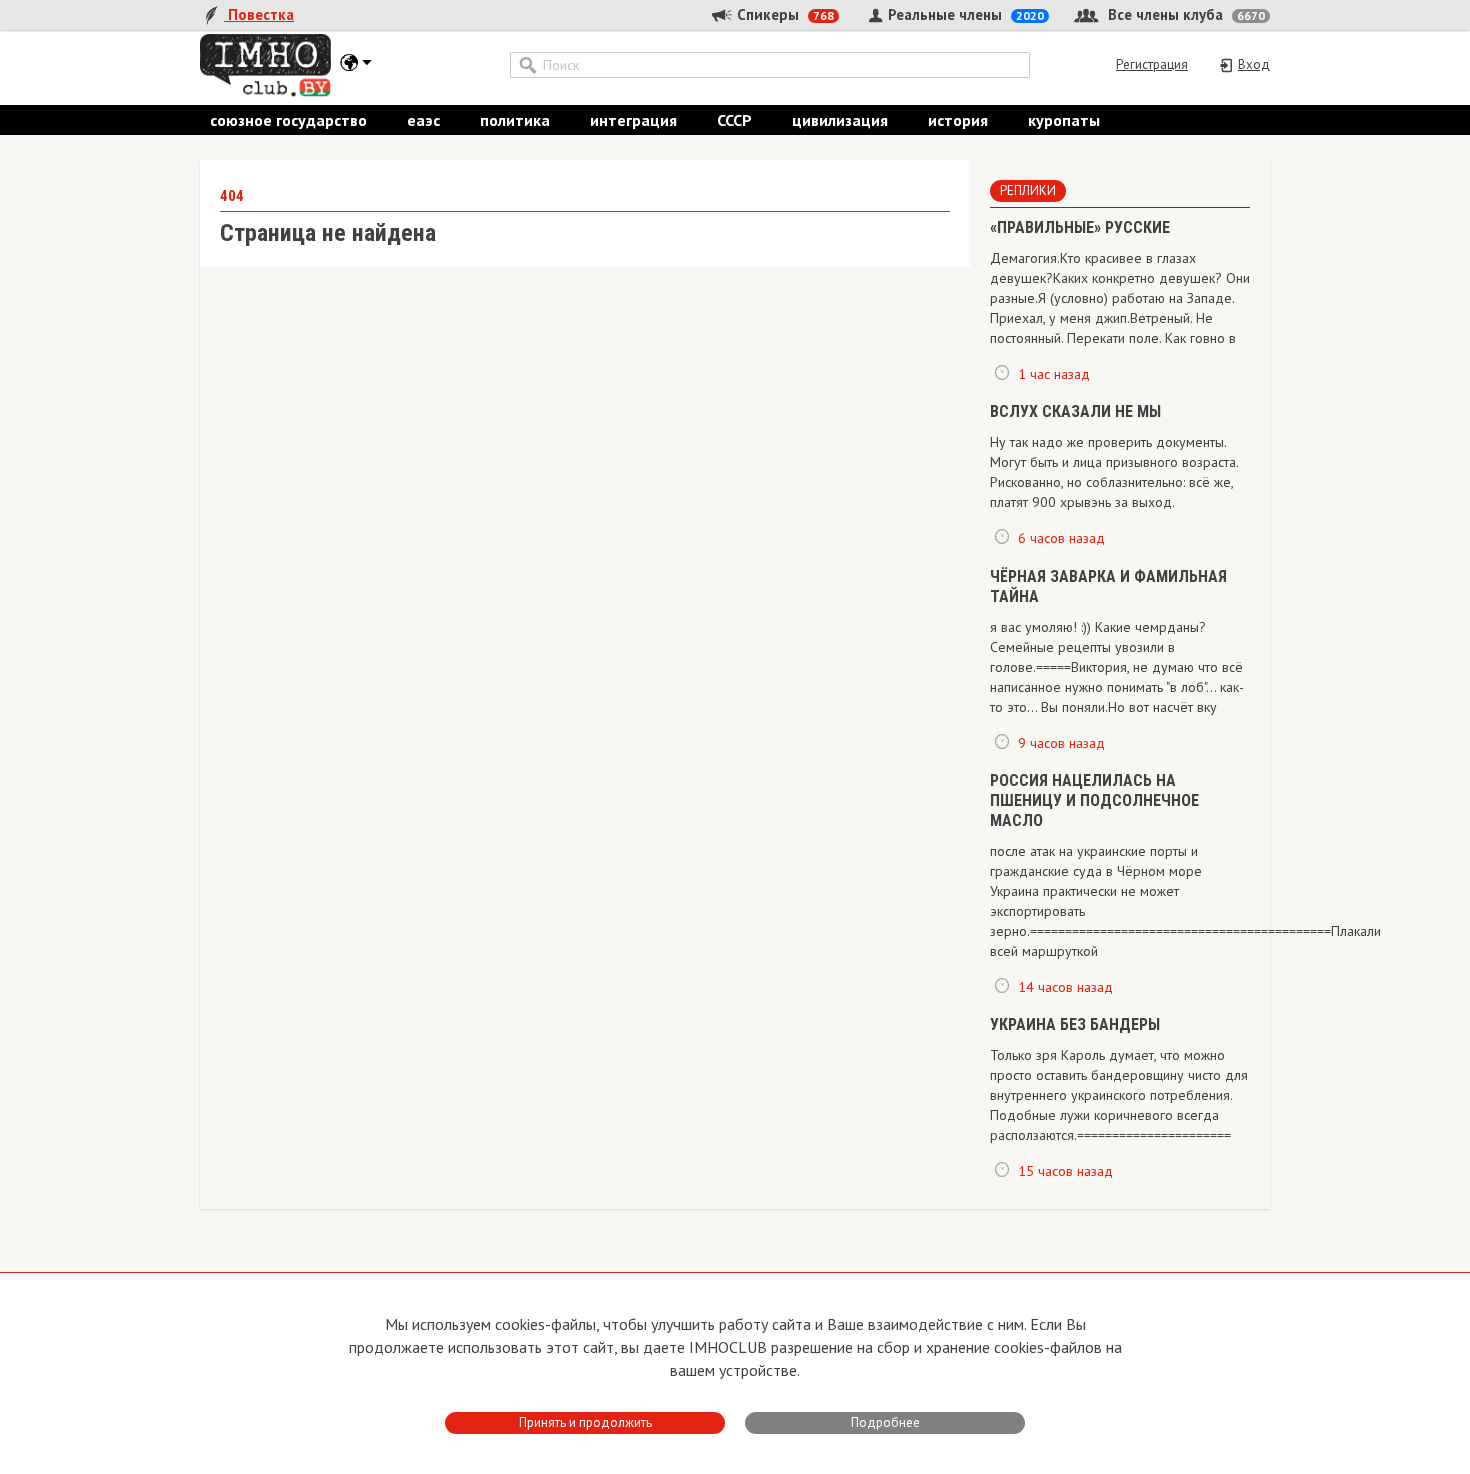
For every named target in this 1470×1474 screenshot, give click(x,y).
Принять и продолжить (585, 1422)
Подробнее (885, 1422)
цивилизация (840, 120)
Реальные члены (964, 14)
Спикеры (783, 14)
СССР (734, 120)
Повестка (259, 14)
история (958, 120)
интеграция (633, 120)
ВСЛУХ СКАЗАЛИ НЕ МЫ (1075, 411)
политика (515, 120)
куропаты (1064, 120)
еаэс (423, 120)
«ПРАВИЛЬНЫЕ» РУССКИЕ (1080, 227)
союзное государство (288, 120)
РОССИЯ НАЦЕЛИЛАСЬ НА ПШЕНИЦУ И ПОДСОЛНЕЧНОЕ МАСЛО (1094, 800)
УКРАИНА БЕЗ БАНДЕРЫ (1075, 1024)
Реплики (1028, 190)
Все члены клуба (1184, 14)
